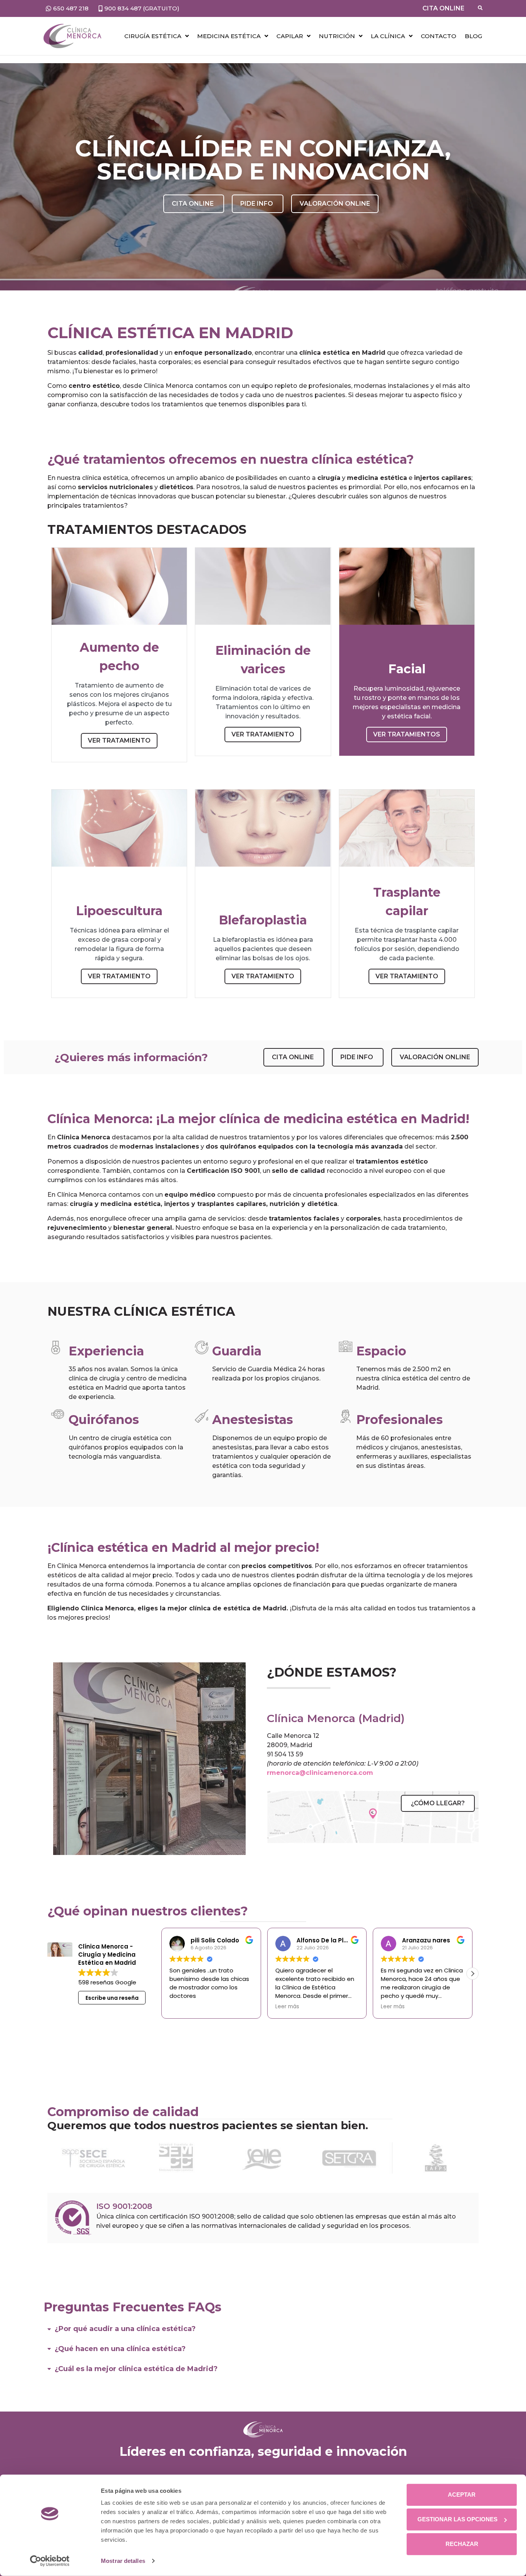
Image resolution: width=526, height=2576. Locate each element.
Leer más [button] (181, 2007)
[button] (472, 1974)
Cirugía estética (153, 36)
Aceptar (462, 2495)
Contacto (439, 36)
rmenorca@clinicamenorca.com (320, 1773)
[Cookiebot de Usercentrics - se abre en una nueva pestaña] (50, 2561)
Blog (473, 36)
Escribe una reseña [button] (112, 1998)
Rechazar (462, 2544)
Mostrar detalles (123, 2561)
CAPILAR (290, 36)
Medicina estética (229, 36)
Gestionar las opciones (457, 2519)
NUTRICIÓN (337, 36)
